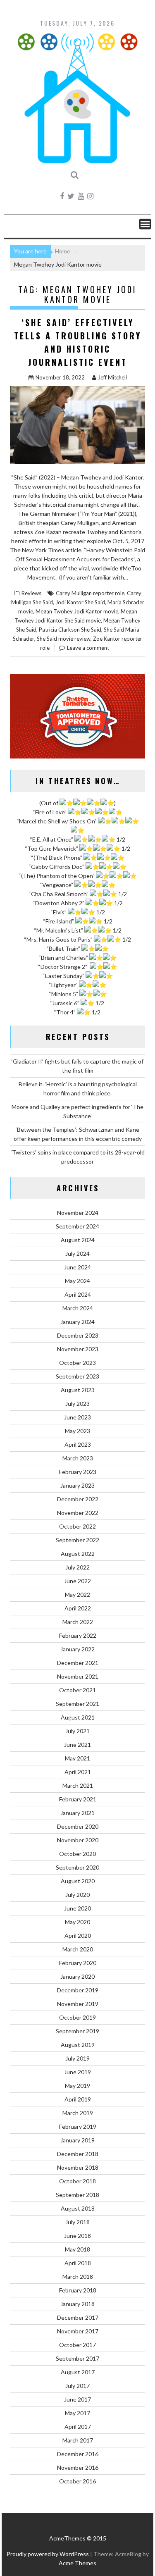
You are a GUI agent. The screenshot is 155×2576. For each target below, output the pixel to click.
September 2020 (77, 1867)
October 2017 (77, 2345)
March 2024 (78, 1308)
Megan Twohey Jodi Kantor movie (77, 611)
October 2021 (77, 1690)
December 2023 (78, 1335)
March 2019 (78, 2113)
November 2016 (78, 2467)
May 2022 (77, 1594)
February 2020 (78, 1963)
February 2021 (78, 1799)
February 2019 (78, 2126)
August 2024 (78, 1240)
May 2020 (77, 1922)
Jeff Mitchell (112, 377)
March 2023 (78, 1458)
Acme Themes (77, 2563)
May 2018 (77, 2249)
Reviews (31, 593)
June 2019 (77, 2072)
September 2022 (77, 1540)
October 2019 (77, 2017)
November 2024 (78, 1213)
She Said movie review (64, 639)
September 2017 (77, 2358)
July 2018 (77, 2222)
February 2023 (78, 1472)
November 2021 (78, 1676)
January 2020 (77, 1976)
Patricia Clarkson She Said (70, 630)
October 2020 (77, 1854)
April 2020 (78, 1936)
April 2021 (78, 1772)
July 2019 (77, 2058)
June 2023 (77, 1417)
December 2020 (78, 1826)
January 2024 (77, 1322)
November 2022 (78, 1513)
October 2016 (77, 2481)
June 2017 (77, 2399)
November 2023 (78, 1349)
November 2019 (78, 2004)
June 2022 (77, 1581)
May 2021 (77, 1758)
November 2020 (78, 1840)
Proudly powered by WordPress (48, 2554)
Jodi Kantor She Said (80, 602)
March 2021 (78, 1785)
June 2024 (77, 1267)
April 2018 (78, 2263)
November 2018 (78, 2167)
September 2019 (77, 2031)
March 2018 (78, 2277)
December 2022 (78, 1499)
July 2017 (77, 2386)
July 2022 (77, 1567)
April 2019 (78, 2099)
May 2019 (77, 2086)
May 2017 (77, 2413)
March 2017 (78, 2440)
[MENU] (145, 224)
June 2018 (77, 2236)
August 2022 (78, 1554)
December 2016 (78, 2454)
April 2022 (78, 1608)
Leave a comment (88, 648)
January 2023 (77, 1485)
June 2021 (77, 1745)
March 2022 (78, 1622)
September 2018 (77, 2195)
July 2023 (77, 1404)
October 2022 (77, 1526)
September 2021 (77, 1704)
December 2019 (78, 1990)
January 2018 (77, 2304)
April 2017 (78, 2427)
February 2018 (78, 2290)
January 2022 (77, 1649)
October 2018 (77, 2181)
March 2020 (78, 1949)
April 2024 (78, 1294)
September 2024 (77, 1226)
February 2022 (78, 1635)
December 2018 (78, 2154)
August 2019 (78, 2045)
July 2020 (77, 1895)
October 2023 (77, 1363)
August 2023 (78, 1390)
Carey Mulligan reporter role (90, 593)
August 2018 (78, 2208)
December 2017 (78, 2317)
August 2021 (78, 1717)
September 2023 (77, 1376)
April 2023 (78, 1444)
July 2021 (77, 1731)
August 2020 (78, 1881)
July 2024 (77, 1253)
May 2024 (77, 1281)
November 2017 (78, 2331)
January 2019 (77, 2140)
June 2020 (77, 1908)
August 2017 (78, 2372)
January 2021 (77, 1813)
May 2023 (77, 1431)
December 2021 (78, 1663)
